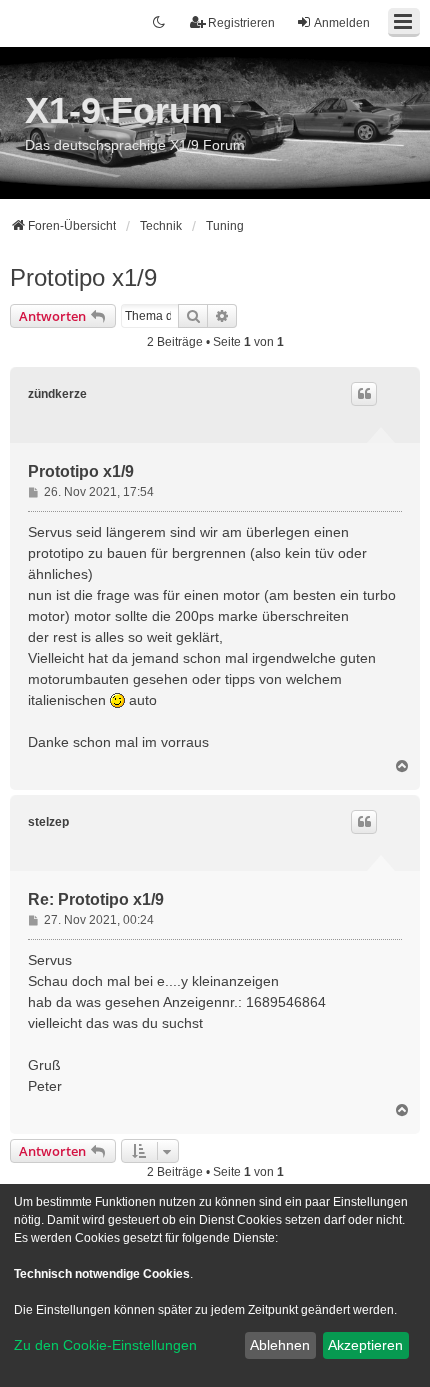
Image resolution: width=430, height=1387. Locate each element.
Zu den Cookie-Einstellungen (105, 1345)
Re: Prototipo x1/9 (96, 899)
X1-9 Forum (124, 110)
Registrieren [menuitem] (241, 23)
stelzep (48, 822)
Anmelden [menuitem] (342, 23)
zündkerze (57, 394)
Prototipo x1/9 (83, 277)
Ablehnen (280, 1345)
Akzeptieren (365, 1345)
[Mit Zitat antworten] (364, 394)
